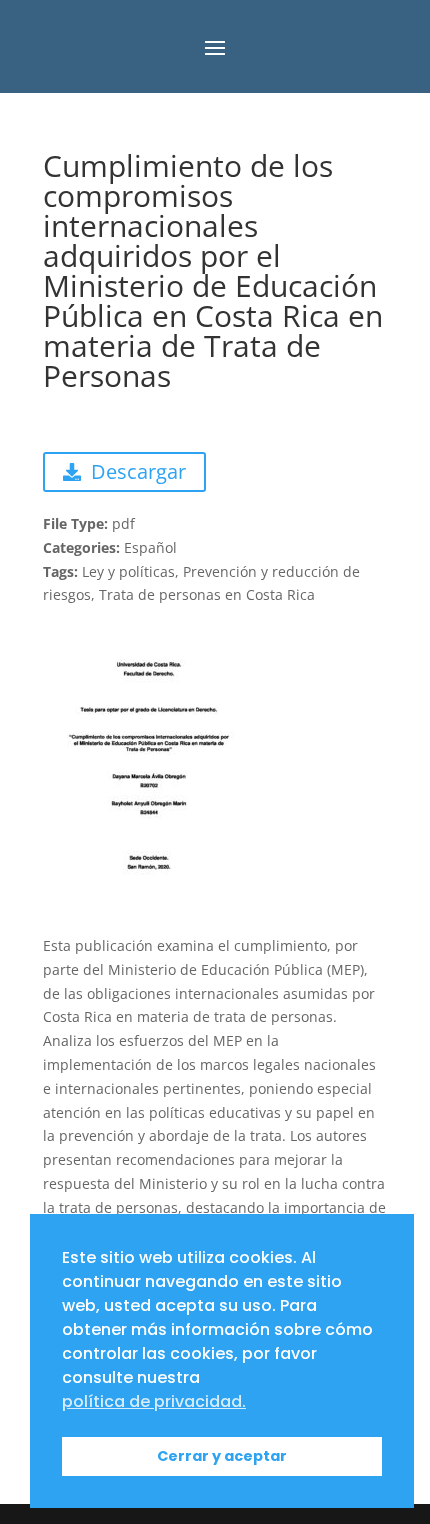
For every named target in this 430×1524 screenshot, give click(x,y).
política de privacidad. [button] (154, 1401)
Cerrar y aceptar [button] (222, 1456)
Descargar (138, 471)
